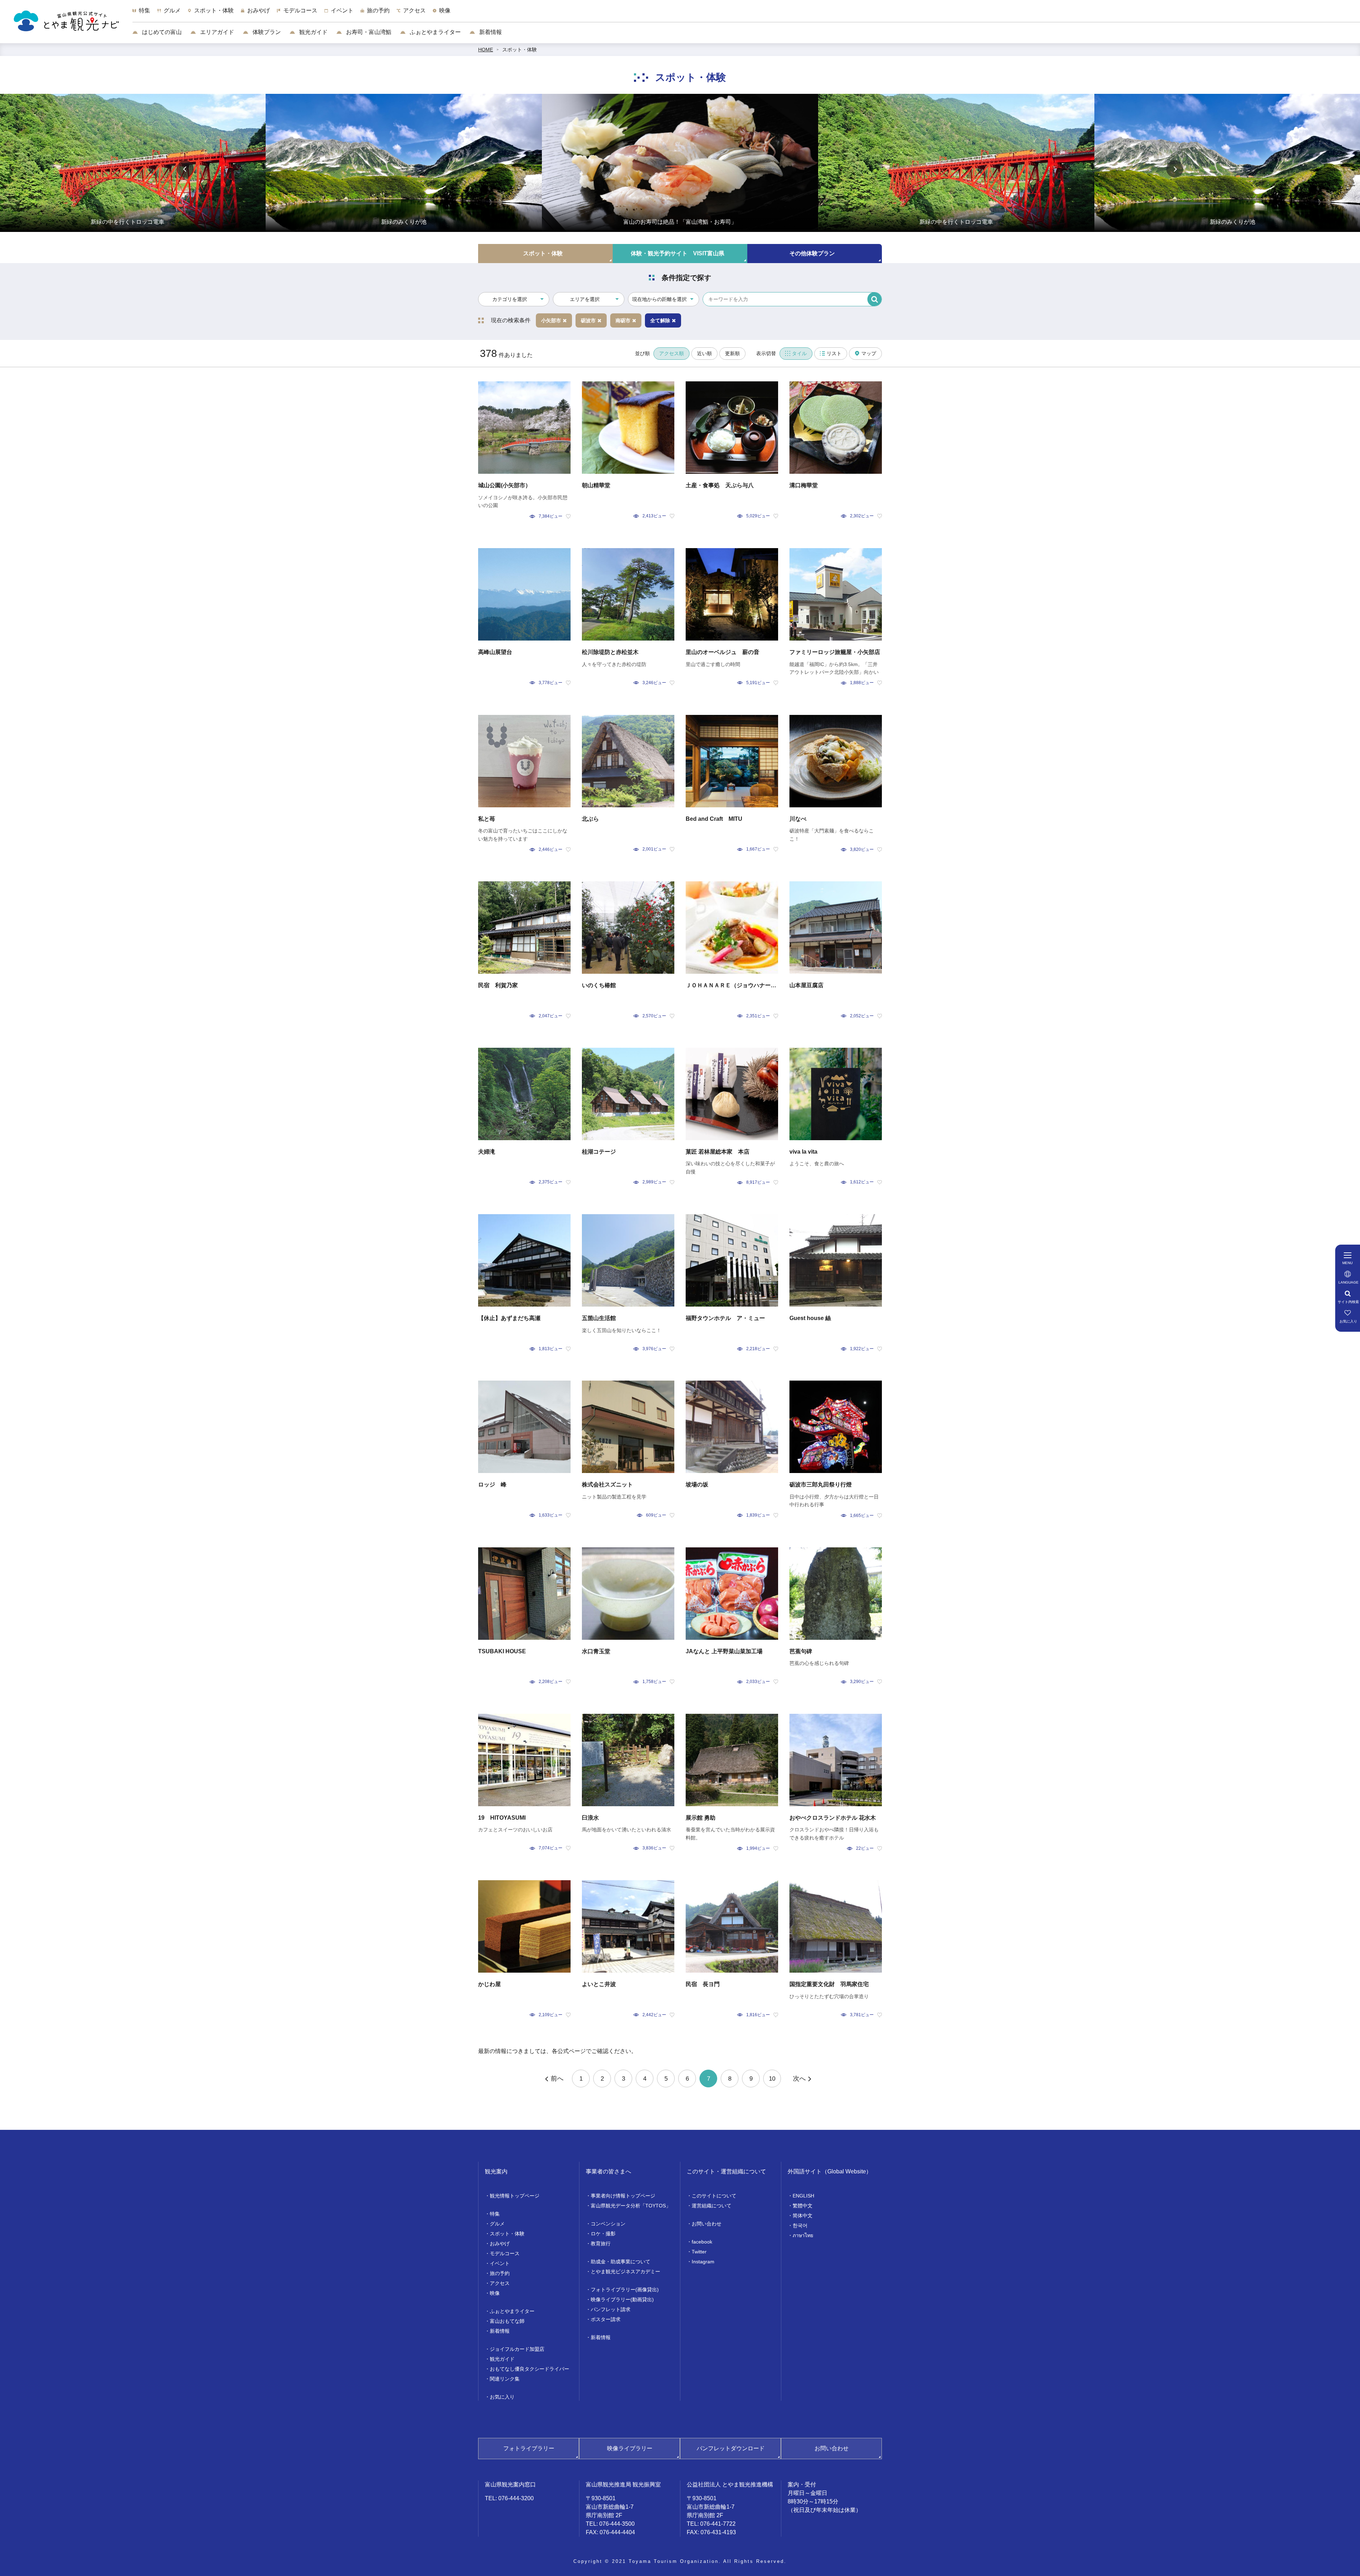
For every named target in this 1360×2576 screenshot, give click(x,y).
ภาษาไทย (803, 2235)
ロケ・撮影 (603, 2234)
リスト (834, 353)
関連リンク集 (505, 2379)
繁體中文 (803, 2206)
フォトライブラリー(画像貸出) (625, 2290)
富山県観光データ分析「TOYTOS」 (631, 2206)
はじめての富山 (161, 32)
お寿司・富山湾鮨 (368, 32)
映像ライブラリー (630, 2448)
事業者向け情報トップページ (623, 2196)
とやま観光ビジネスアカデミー (625, 2271)
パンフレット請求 (611, 2309)
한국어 (800, 2225)
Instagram (703, 2262)
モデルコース (505, 2253)
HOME (486, 50)
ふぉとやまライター (435, 32)
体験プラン (266, 32)
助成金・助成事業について (620, 2262)
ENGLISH (803, 2196)
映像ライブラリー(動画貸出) (622, 2299)
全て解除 (660, 320)
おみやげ (500, 2244)
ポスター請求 (606, 2319)
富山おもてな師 (507, 2321)
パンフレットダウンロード (731, 2448)
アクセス (500, 2283)
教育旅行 (601, 2244)
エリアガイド (216, 32)
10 (772, 2079)
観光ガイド (313, 32)
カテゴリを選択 (510, 299)
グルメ (497, 2224)
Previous (185, 169)
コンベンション (608, 2224)
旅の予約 (500, 2273)
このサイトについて (714, 2196)
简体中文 (803, 2216)
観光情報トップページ (515, 2196)
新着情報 (490, 32)
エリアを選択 (585, 299)
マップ (869, 353)
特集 (495, 2214)
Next (1175, 169)
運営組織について (712, 2206)
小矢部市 (551, 320)
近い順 (704, 353)
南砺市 (623, 320)
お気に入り (502, 2397)
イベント (500, 2263)
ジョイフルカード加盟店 (517, 2349)
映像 (495, 2293)
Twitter (699, 2252)
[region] (746, 14)
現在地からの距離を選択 (659, 299)
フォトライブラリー (529, 2448)
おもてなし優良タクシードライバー (529, 2369)
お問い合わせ (707, 2224)
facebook (702, 2242)
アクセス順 (671, 353)
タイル (799, 353)
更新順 (732, 353)
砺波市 (588, 320)
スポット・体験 (520, 50)
